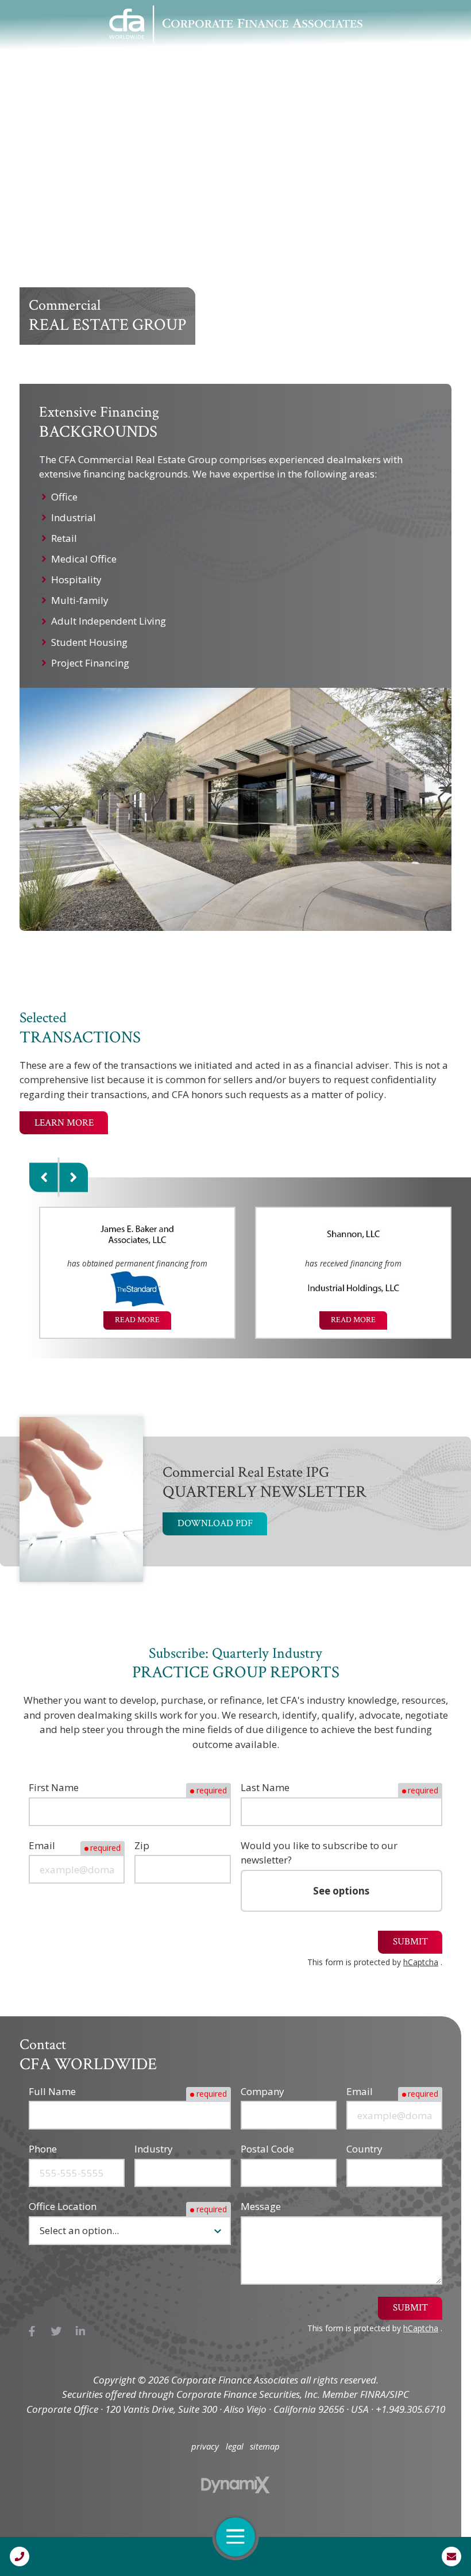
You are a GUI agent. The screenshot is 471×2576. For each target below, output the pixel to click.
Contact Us (451, 2556)
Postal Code (267, 2149)
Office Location (63, 2206)
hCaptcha (421, 1962)
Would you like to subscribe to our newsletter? (319, 1853)
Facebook (32, 2331)
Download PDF (215, 1523)
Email (42, 1845)
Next (73, 1177)
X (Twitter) (57, 2331)
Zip (142, 1845)
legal (235, 2446)
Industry (154, 2149)
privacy (205, 2446)
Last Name (265, 1787)
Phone (43, 2149)
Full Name (52, 2091)
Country (364, 2149)
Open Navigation (235, 2537)
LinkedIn (81, 2331)
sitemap (265, 2446)
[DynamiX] (235, 2485)
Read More (137, 1320)
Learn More (64, 1123)
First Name (54, 1787)
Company (262, 2091)
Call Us (20, 2556)
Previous (44, 1177)
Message (261, 2206)
